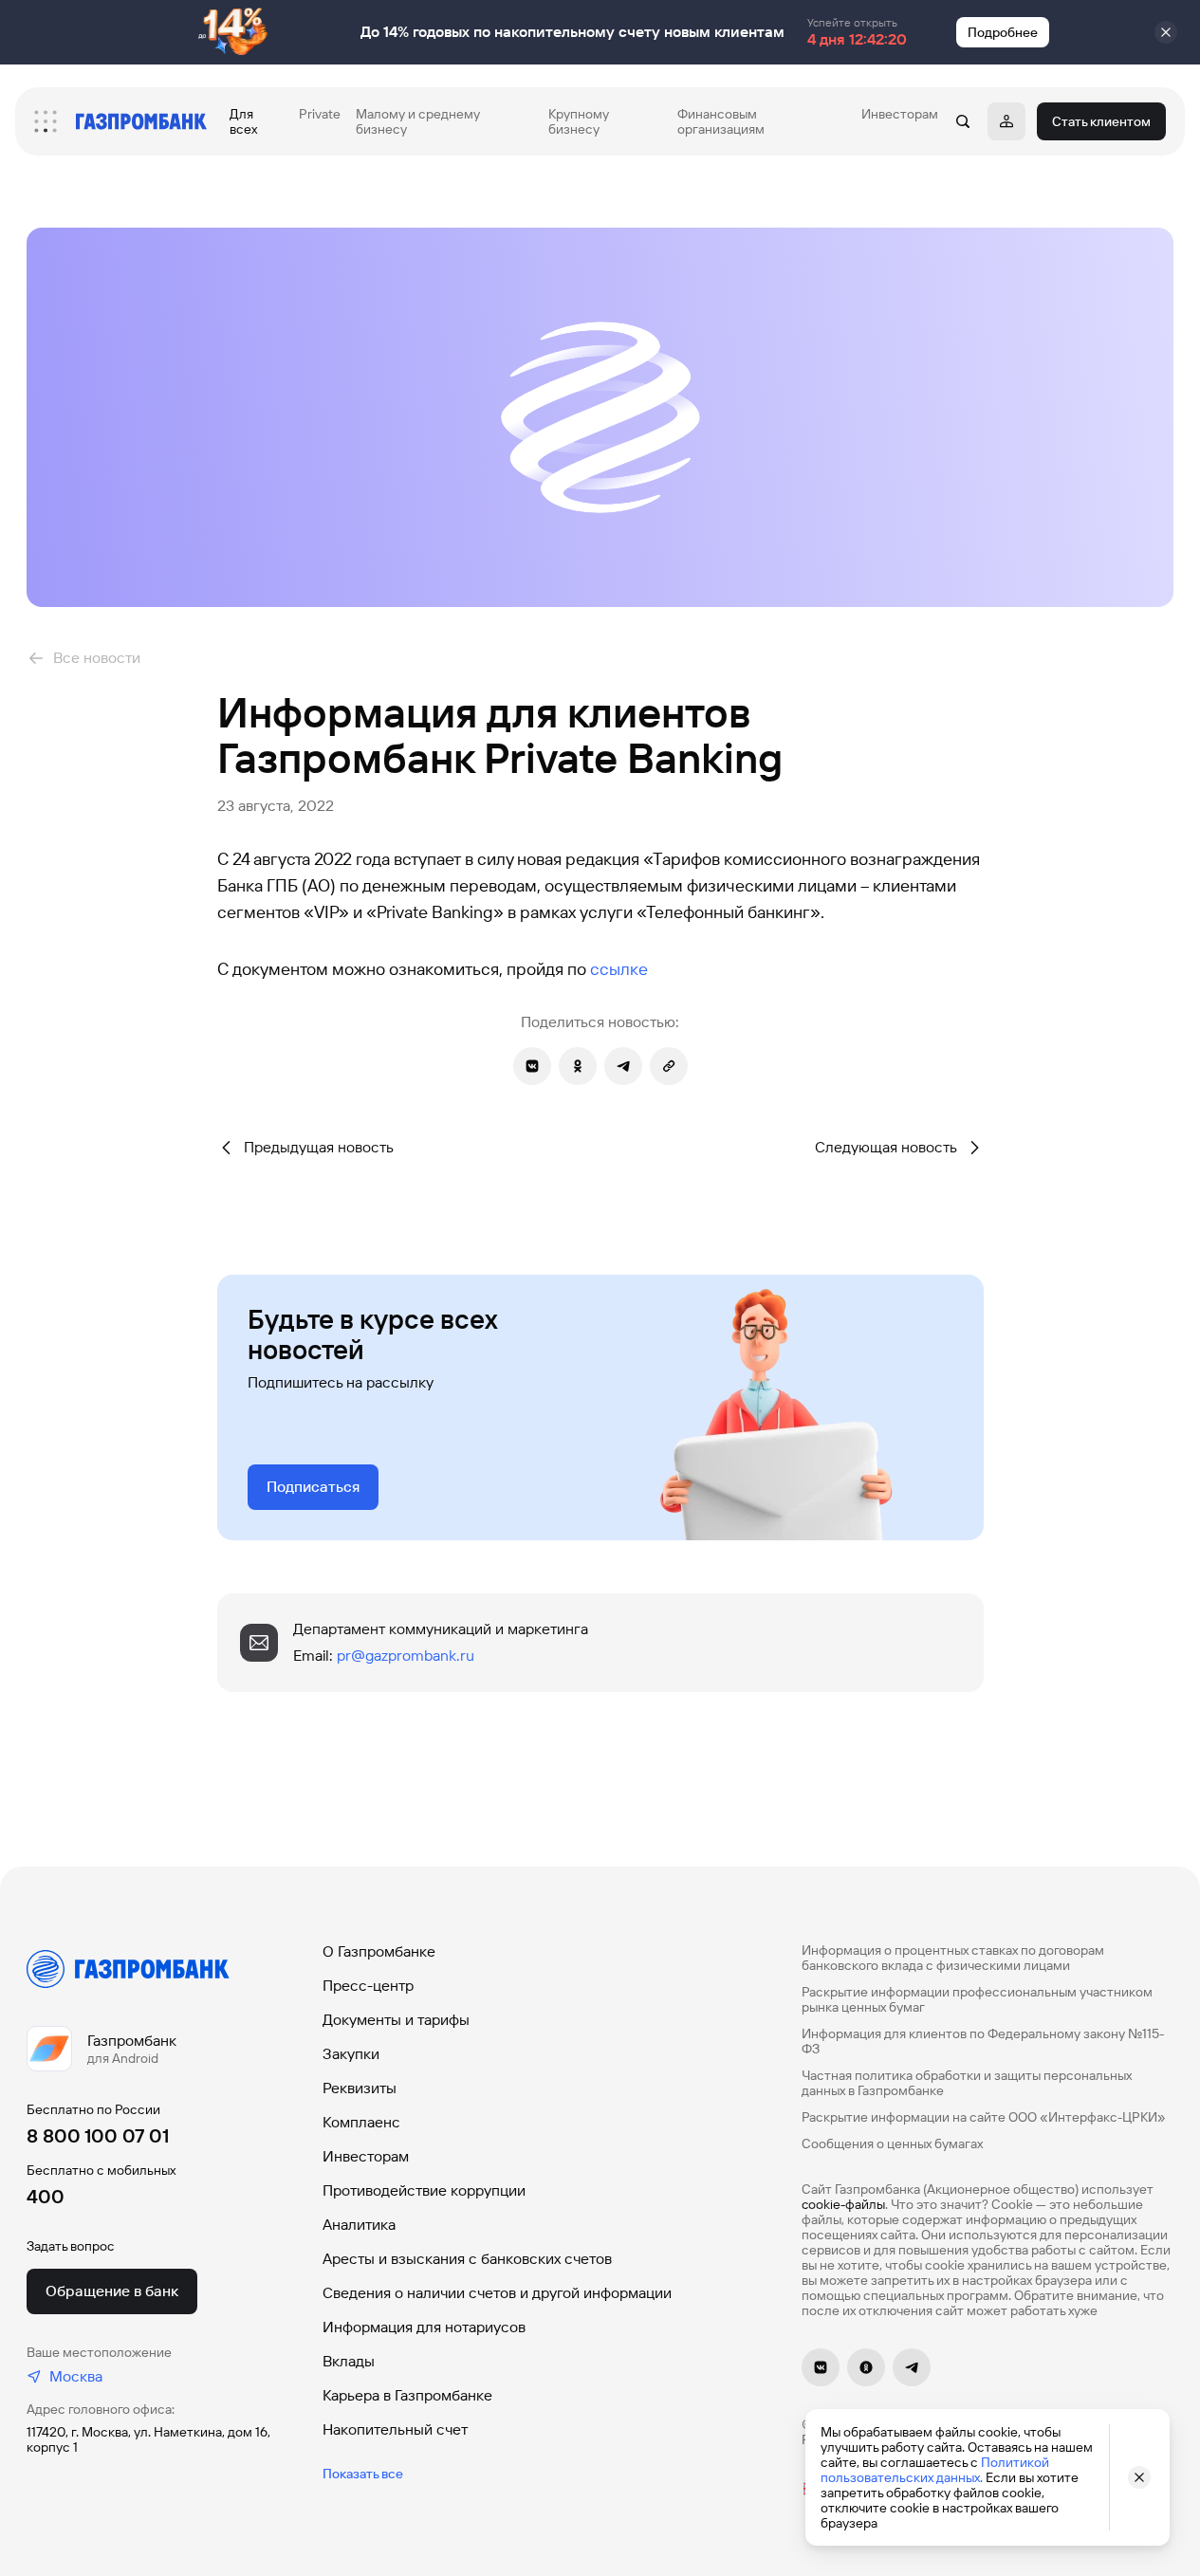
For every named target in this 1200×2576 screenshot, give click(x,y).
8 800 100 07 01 (98, 2136)
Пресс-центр (368, 1986)
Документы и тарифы (396, 2020)
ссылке (619, 969)
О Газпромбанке (379, 1951)
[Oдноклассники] (866, 2367)
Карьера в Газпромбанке (407, 2395)
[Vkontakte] (821, 2367)
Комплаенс (361, 2122)
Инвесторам (366, 2156)
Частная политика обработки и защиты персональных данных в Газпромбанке (967, 2083)
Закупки (351, 2054)
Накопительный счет (395, 2429)
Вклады (349, 2361)
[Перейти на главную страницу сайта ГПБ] (141, 121)
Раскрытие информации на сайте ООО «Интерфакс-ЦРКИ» (984, 2117)
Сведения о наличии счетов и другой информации (497, 2293)
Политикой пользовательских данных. (935, 2470)
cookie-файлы (843, 2204)
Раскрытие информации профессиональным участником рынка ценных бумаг (977, 1999)
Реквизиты (360, 2088)
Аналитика (359, 2225)
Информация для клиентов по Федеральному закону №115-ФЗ (983, 2041)
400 (46, 2197)
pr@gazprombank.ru (406, 1656)
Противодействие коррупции (424, 2190)
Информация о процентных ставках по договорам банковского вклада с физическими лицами (953, 1958)
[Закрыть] (1166, 32)
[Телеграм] (912, 2367)
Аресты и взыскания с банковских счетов (467, 2259)
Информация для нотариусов (424, 2327)
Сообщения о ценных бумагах (892, 2144)
